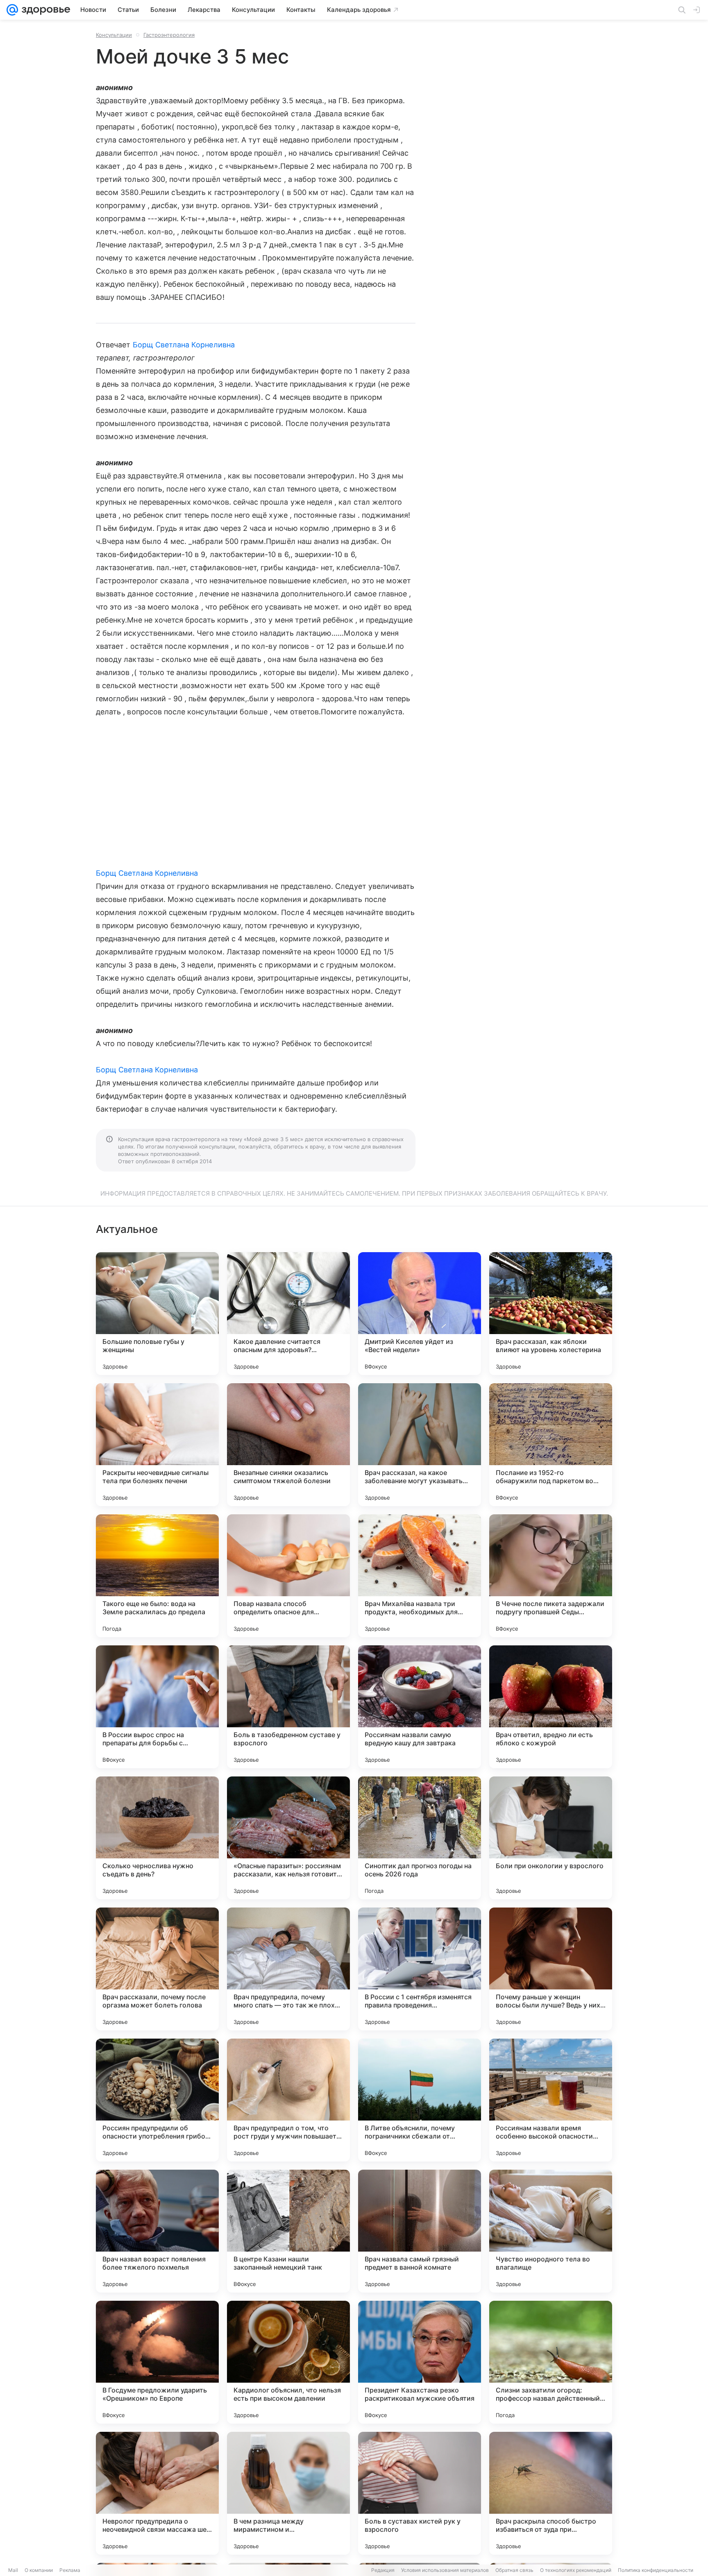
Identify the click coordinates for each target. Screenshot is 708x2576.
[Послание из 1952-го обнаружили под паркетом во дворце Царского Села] (551, 1445)
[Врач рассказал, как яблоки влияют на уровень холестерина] (551, 1314)
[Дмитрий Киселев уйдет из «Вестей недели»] (420, 1314)
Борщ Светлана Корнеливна (184, 345)
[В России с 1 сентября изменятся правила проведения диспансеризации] (420, 1969)
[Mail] (12, 10)
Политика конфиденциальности (656, 2570)
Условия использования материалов (445, 2570)
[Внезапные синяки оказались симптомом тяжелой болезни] (288, 1445)
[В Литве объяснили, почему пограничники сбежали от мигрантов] (420, 2100)
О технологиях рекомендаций (576, 2570)
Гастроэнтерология (169, 35)
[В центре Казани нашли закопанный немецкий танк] (288, 2231)
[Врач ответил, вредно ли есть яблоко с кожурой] (551, 1707)
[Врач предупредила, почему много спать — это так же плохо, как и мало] (288, 1969)
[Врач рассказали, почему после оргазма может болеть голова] (157, 1969)
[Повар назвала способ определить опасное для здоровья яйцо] (288, 1576)
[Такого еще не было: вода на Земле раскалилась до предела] (157, 1576)
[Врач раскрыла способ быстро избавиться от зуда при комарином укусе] (551, 2493)
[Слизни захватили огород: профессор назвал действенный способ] (551, 2362)
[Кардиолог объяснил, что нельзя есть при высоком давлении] (288, 2362)
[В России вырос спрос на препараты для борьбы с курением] (157, 1707)
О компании (39, 2570)
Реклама (70, 2570)
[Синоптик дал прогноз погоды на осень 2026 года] (420, 1838)
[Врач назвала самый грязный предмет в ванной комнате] (420, 2231)
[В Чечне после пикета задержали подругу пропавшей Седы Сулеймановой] (551, 1576)
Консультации (114, 35)
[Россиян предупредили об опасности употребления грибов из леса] (157, 2100)
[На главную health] (44, 10)
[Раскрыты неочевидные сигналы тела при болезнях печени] (157, 1445)
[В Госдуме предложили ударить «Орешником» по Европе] (157, 2362)
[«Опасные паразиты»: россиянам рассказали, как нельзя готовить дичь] (288, 1838)
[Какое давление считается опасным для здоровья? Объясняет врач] (288, 1314)
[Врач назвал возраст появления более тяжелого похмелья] (157, 2231)
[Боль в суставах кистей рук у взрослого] (420, 2493)
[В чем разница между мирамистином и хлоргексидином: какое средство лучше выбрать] (288, 2493)
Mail (13, 2570)
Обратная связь (514, 2570)
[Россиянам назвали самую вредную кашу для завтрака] (420, 1707)
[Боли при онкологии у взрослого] (551, 1838)
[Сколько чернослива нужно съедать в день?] (157, 1838)
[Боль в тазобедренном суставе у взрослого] (288, 1707)
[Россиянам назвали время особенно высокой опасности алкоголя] (551, 2100)
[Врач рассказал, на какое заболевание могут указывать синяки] (420, 1445)
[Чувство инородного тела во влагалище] (551, 2231)
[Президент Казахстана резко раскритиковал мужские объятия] (420, 2362)
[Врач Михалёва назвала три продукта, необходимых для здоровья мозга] (420, 1576)
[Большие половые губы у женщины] (157, 1314)
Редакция (383, 2570)
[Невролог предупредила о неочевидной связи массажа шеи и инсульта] (157, 2493)
